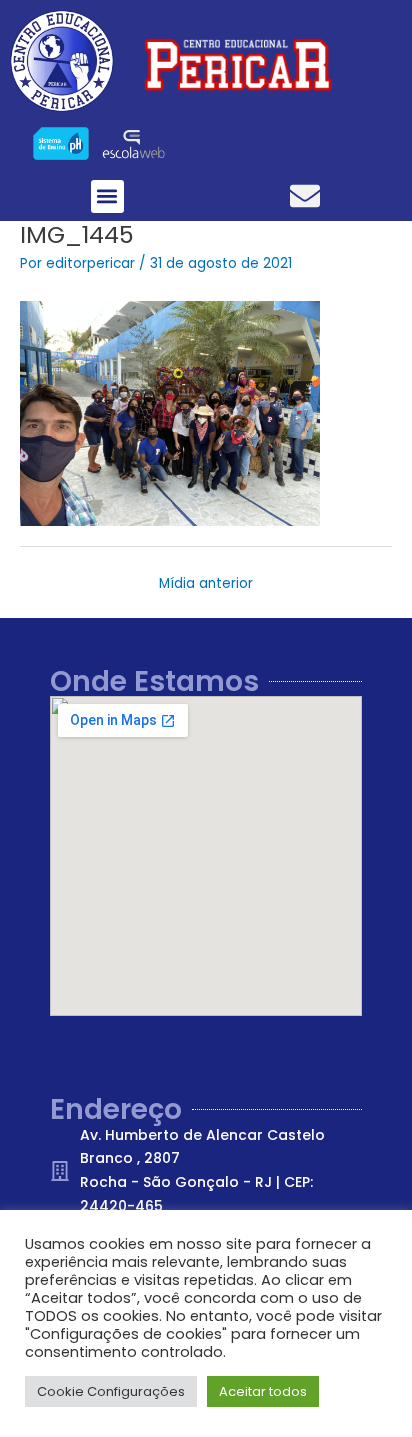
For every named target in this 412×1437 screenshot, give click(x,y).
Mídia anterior (206, 583)
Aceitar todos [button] (263, 1391)
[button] (107, 196)
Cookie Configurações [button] (111, 1391)
